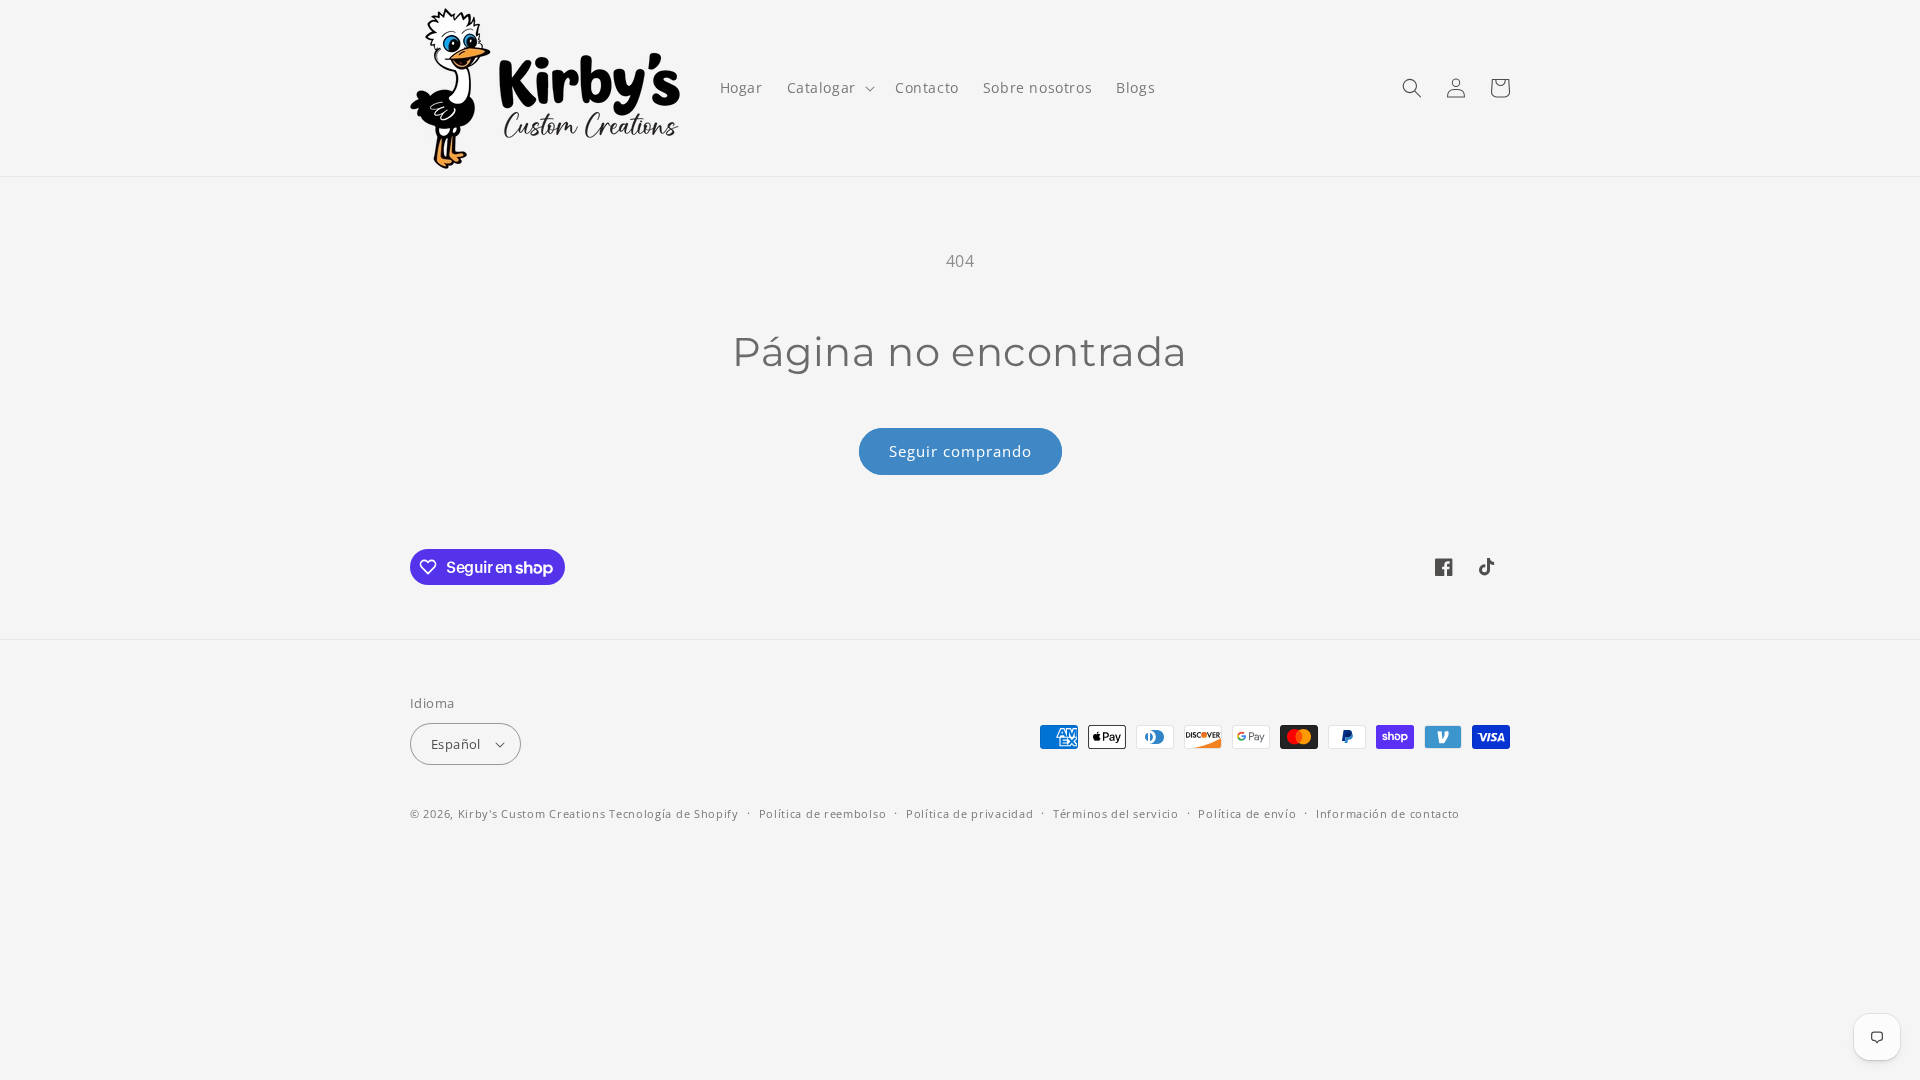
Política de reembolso (823, 813)
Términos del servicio (1116, 813)
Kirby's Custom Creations (532, 813)
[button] (829, 88)
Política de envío (1247, 813)
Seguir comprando (960, 451)
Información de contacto (1388, 813)
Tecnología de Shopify (674, 813)
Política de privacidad (969, 813)
